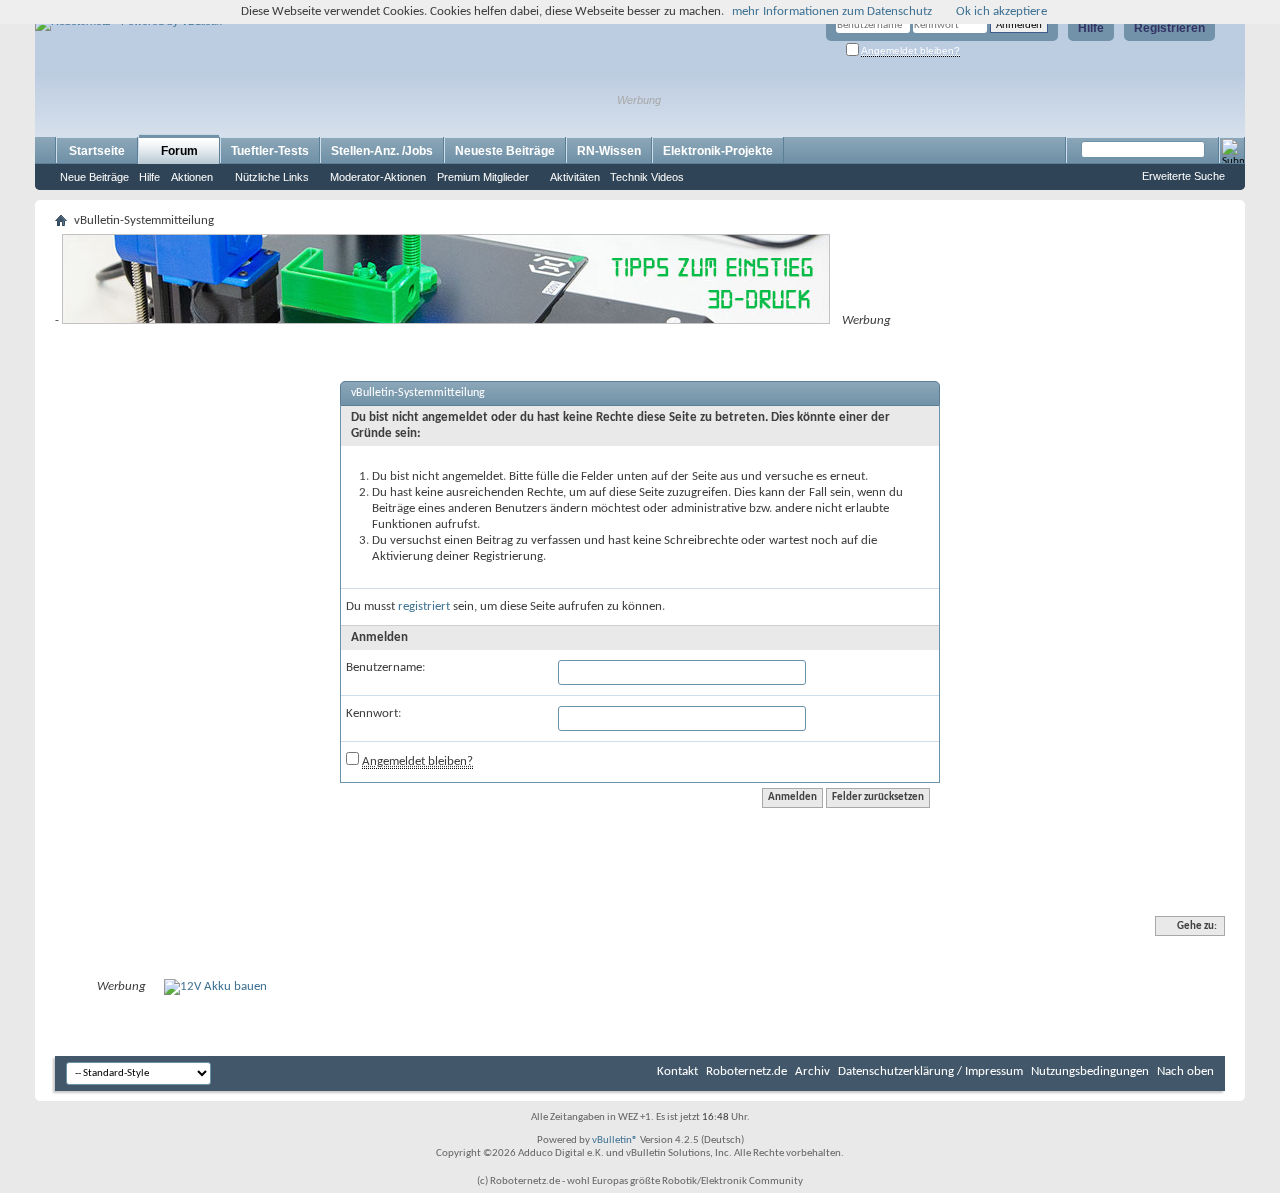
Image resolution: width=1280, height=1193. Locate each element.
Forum (179, 151)
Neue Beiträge (94, 177)
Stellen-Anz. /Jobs (382, 151)
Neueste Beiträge (505, 151)
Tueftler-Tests (270, 151)
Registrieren (1169, 28)
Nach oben (1185, 1071)
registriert (424, 606)
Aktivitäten (575, 177)
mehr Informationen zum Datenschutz (832, 11)
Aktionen (192, 177)
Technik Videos (647, 177)
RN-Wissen (609, 151)
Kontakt (677, 1071)
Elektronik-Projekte (718, 151)
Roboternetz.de (746, 1071)
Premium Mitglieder (483, 177)
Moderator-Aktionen (378, 177)
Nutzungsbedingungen (1090, 1071)
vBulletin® (615, 1140)
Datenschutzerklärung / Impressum (930, 1071)
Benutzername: (385, 667)
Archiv (812, 1071)
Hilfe (1091, 28)
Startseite (97, 151)
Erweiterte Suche (1183, 176)
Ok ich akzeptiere (1001, 11)
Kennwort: (373, 713)
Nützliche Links (272, 177)
